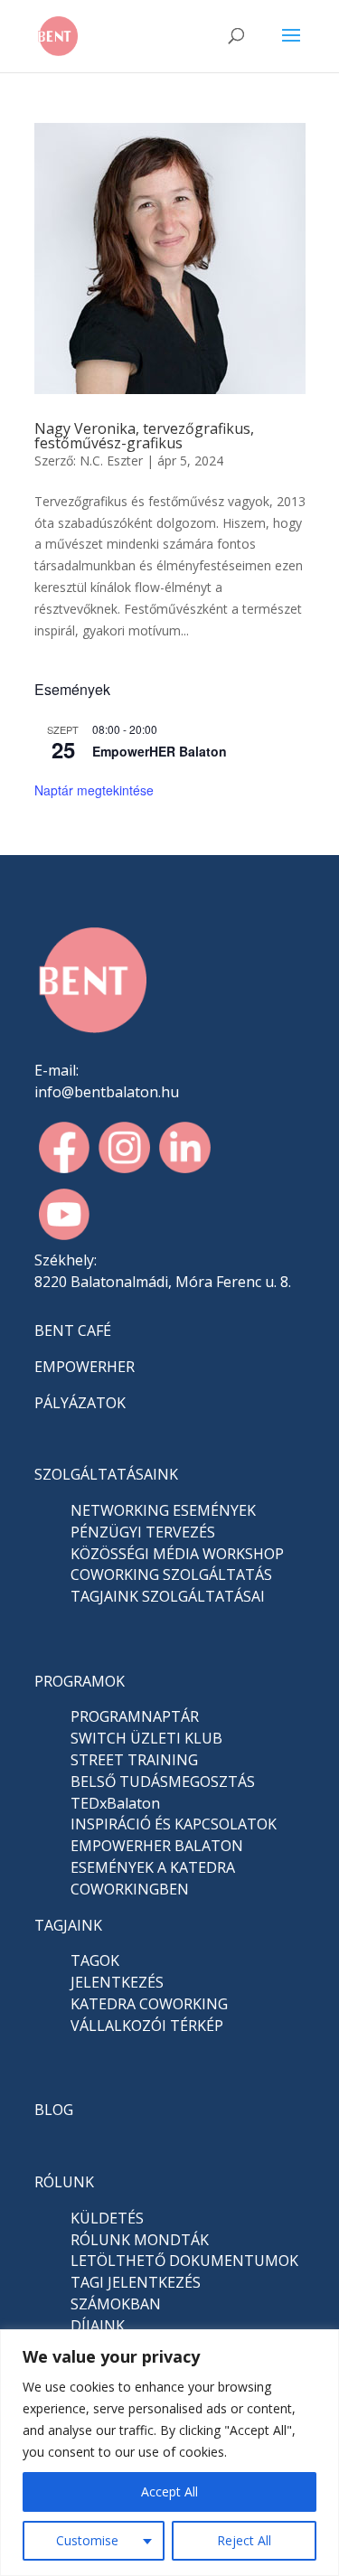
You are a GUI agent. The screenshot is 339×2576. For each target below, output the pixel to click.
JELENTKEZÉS (117, 1982)
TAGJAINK (68, 1925)
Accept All (169, 2491)
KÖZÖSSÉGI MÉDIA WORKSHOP (177, 1554)
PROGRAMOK (80, 1681)
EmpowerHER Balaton (160, 751)
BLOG (54, 2110)
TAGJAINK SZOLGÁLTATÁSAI (168, 1596)
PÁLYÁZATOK (80, 1403)
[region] (169, 2453)
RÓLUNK (64, 2182)
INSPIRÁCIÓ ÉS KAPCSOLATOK (174, 1824)
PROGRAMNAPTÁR (135, 1716)
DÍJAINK (98, 2326)
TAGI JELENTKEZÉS (136, 2282)
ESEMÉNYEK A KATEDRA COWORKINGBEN (153, 1878)
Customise (87, 2540)
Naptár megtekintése (94, 790)
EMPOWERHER (85, 1367)
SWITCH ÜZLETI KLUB (146, 1738)
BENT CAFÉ (73, 1330)
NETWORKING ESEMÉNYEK (163, 1510)
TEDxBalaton (115, 1803)
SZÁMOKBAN (116, 2304)
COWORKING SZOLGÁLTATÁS (171, 1575)
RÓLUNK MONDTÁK (140, 2240)
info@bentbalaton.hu (107, 1092)
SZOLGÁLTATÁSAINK (106, 1474)
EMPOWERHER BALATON (157, 1846)
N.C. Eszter (111, 461)
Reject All (244, 2540)
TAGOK (95, 1960)
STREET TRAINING (134, 1760)
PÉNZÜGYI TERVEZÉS (143, 1532)
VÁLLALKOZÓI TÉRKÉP (147, 2026)
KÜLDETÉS (107, 2218)
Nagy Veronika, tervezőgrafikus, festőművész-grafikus (144, 436)
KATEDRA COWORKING (149, 2004)
